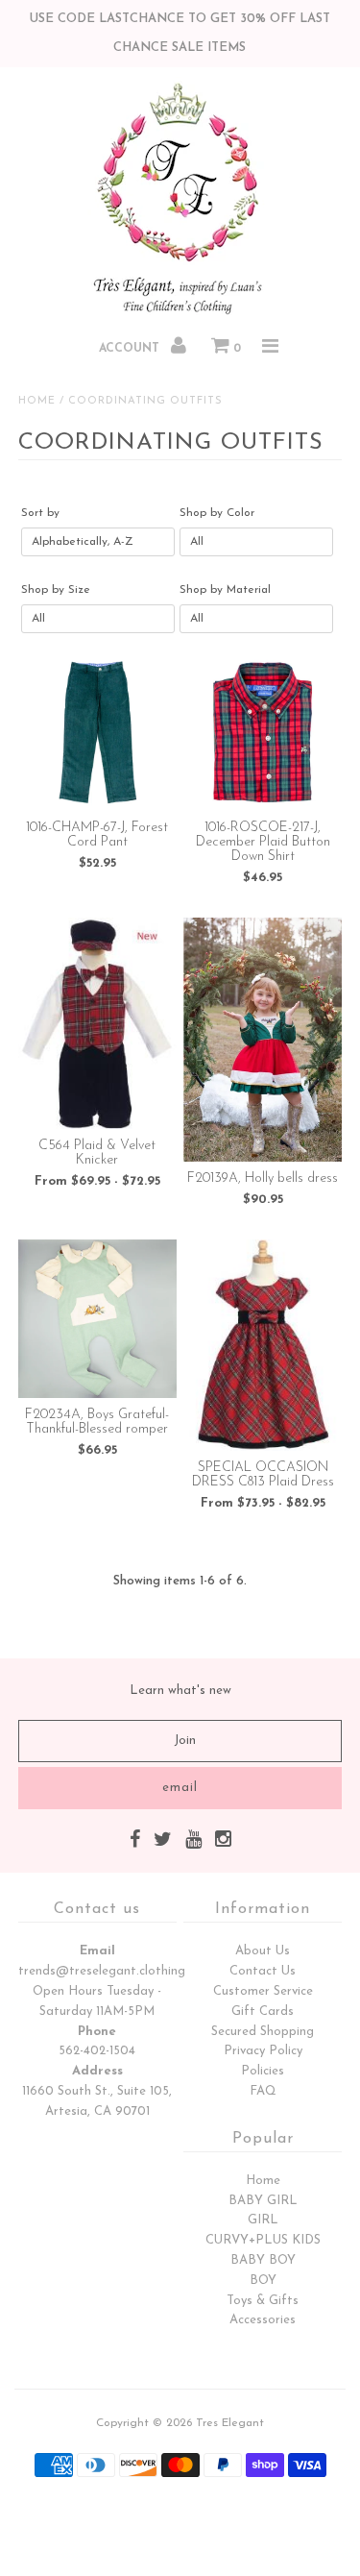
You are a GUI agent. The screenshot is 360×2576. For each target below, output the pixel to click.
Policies (263, 2071)
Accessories (263, 2320)
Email (97, 1951)
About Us (263, 1951)
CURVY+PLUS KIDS (263, 2240)
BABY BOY (263, 2260)
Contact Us (263, 1971)
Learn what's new (180, 1691)
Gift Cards (263, 2012)
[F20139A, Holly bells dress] (263, 1040)
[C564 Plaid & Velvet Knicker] (97, 1023)
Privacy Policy (263, 2051)
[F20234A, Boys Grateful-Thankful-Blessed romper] (97, 1319)
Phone (97, 2032)
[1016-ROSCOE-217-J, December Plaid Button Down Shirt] (263, 732)
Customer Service (263, 1991)
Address (97, 2071)
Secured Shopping (263, 2032)
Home (37, 401)
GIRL (263, 2220)
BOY (263, 2281)
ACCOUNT (131, 349)
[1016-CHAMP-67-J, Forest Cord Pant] (97, 732)
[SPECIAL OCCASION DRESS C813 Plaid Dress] (263, 1345)
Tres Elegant (230, 2423)
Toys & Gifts (263, 2301)
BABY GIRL (263, 2201)
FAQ (263, 2091)
